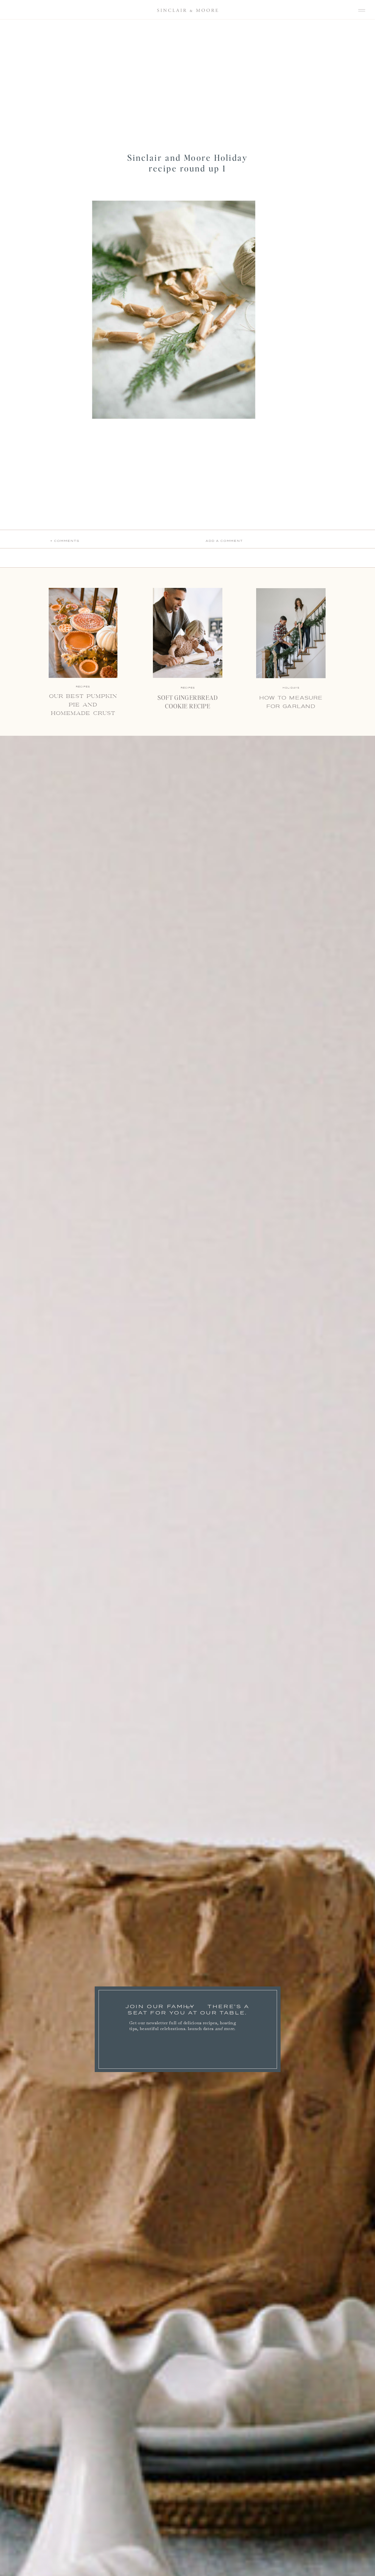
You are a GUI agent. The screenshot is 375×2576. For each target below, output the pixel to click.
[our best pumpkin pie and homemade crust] (83, 633)
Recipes (188, 688)
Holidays (291, 688)
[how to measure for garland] (291, 633)
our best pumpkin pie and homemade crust (83, 705)
